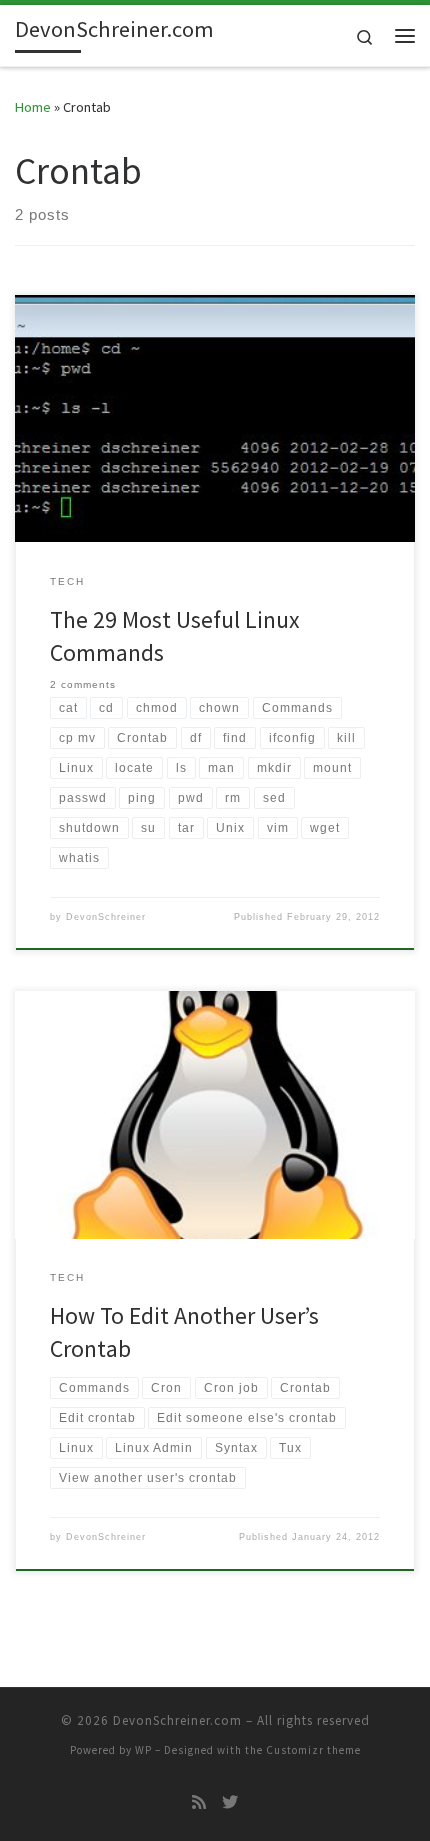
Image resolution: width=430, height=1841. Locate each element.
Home (33, 107)
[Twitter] (230, 1802)
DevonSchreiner (106, 917)
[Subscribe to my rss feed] (199, 1802)
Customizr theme (313, 1750)
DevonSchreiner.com (177, 1720)
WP (143, 1750)
